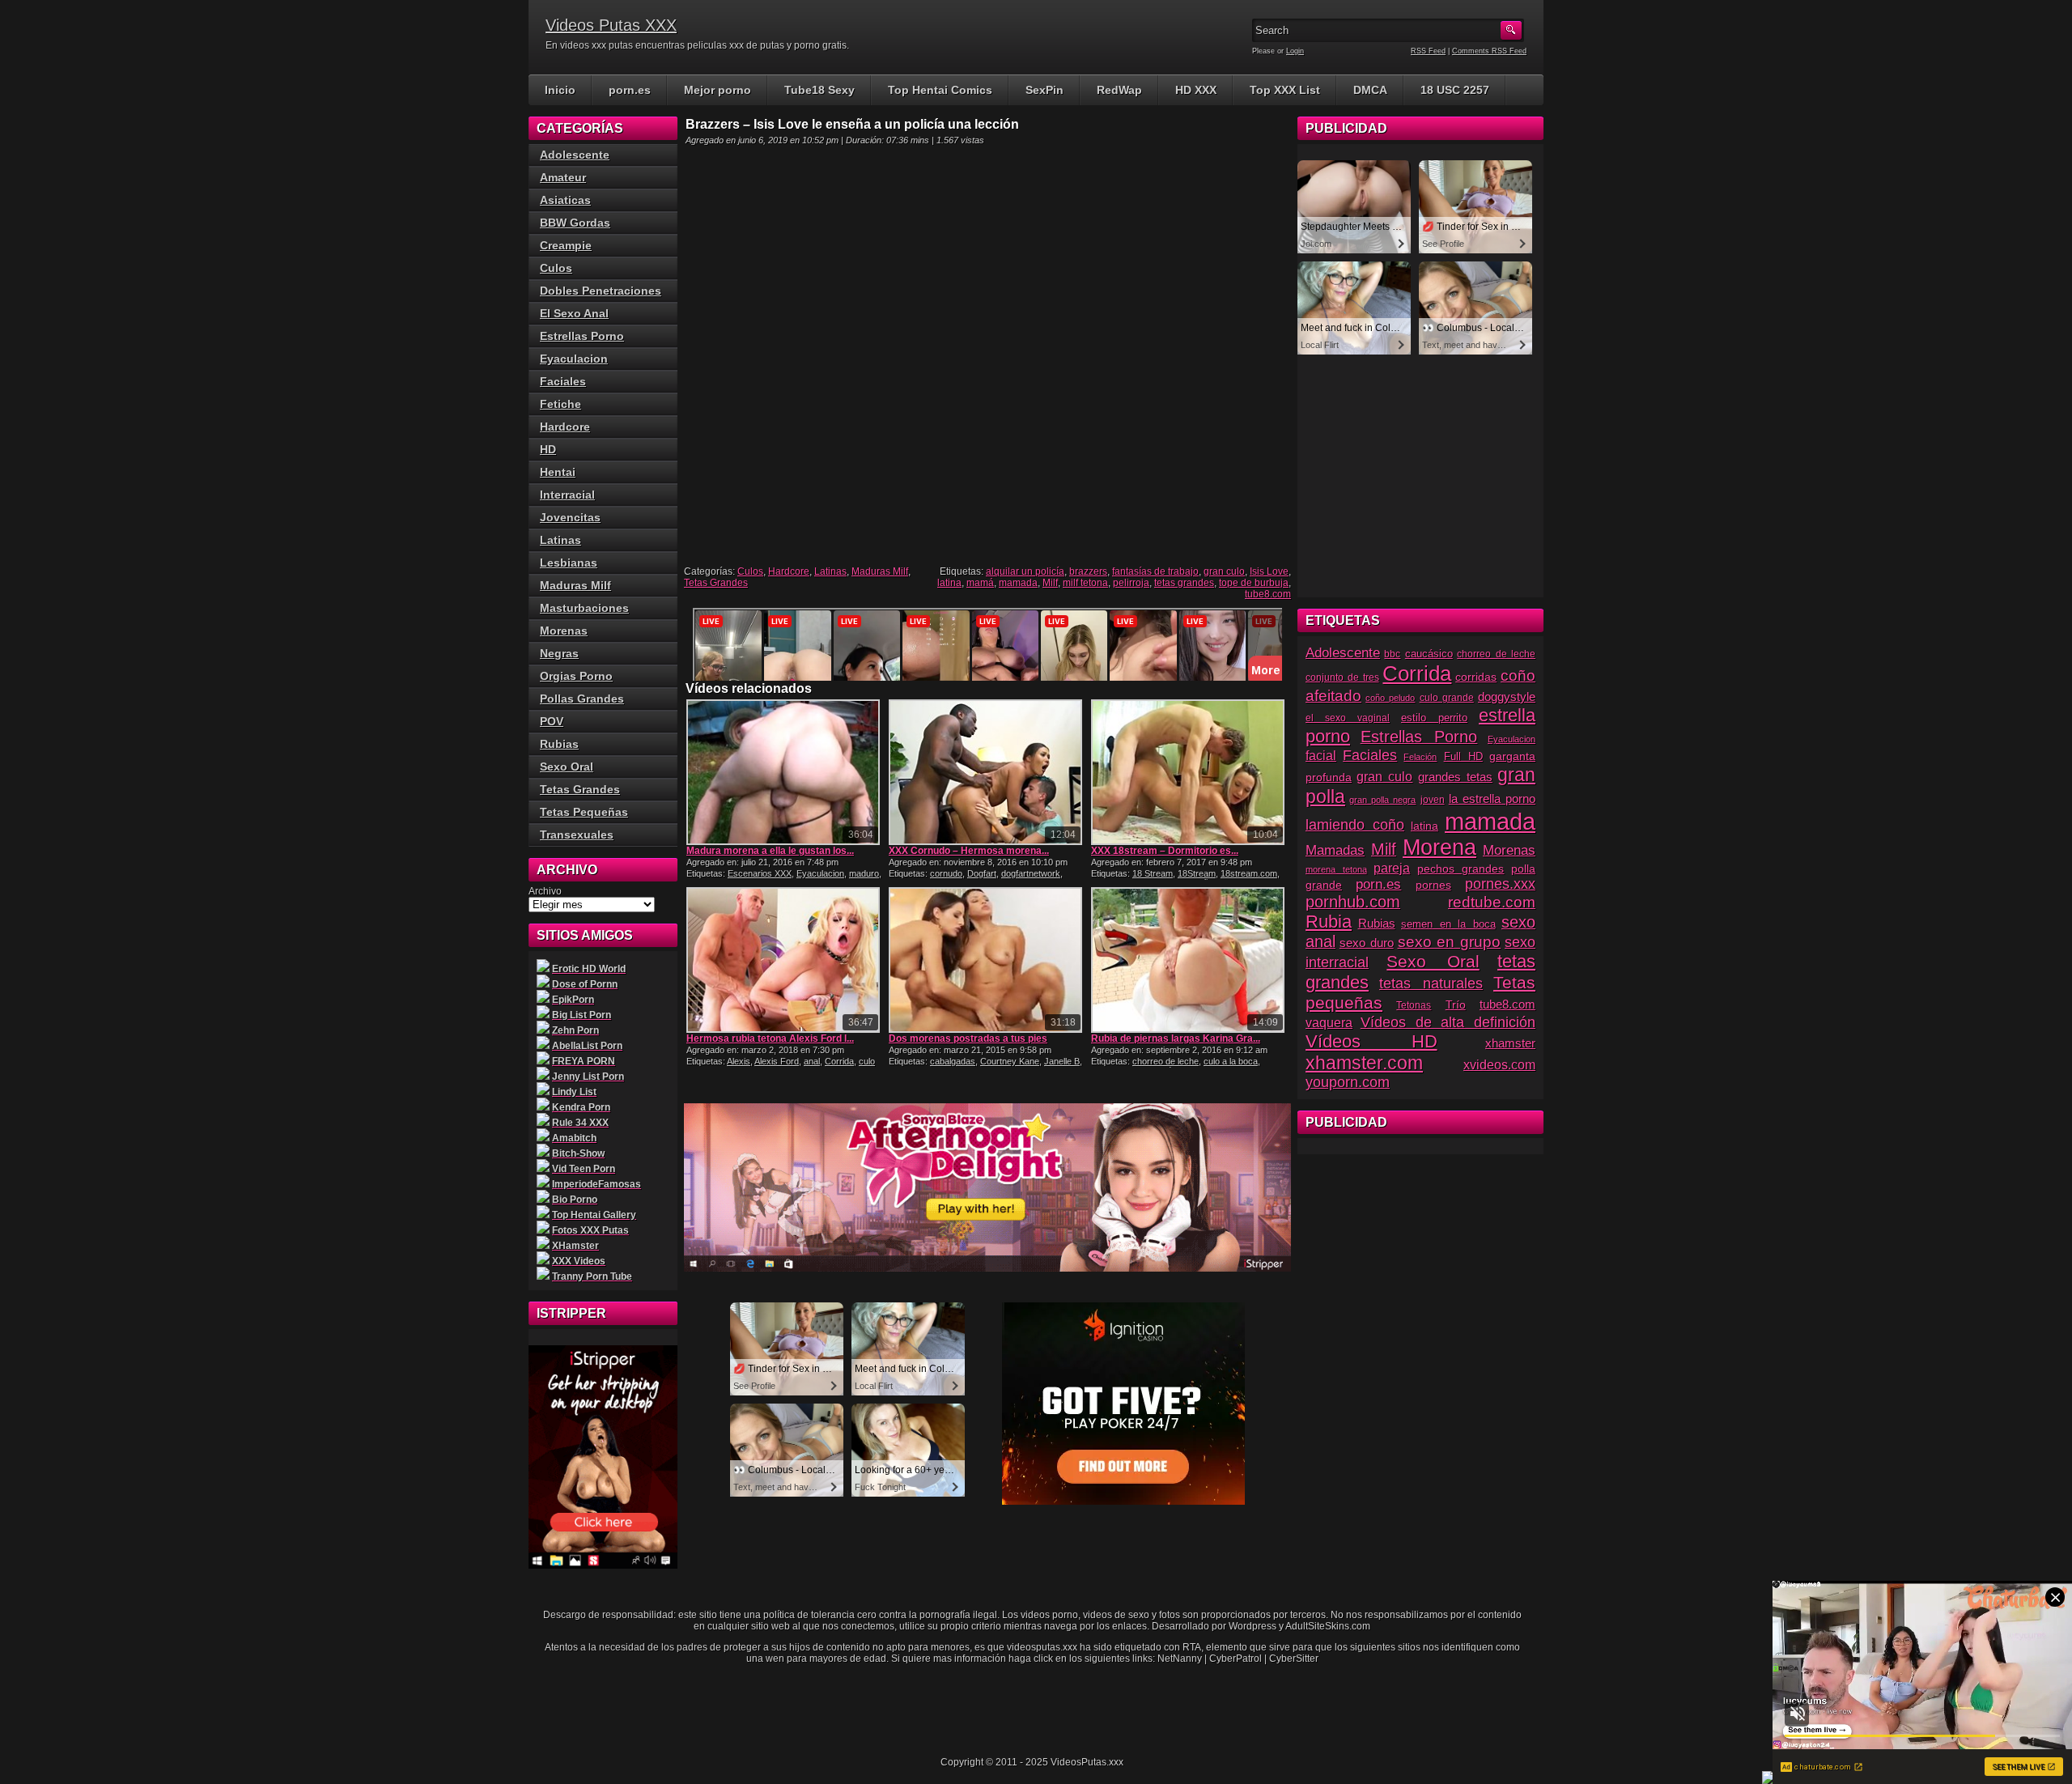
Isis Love (1269, 571)
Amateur (563, 177)
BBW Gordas (575, 223)
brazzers (1088, 571)
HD (548, 449)
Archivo (545, 891)
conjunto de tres (1342, 677)
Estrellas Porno (582, 336)
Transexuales (577, 835)
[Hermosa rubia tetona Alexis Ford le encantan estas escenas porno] (783, 960)
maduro (864, 873)
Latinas (830, 571)
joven (1433, 800)
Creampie (566, 245)
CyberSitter (1294, 1659)
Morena (1439, 847)
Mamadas (1335, 850)
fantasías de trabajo (1155, 571)
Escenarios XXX (760, 873)
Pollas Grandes (582, 699)
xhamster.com (1364, 1063)
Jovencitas (570, 517)
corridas (1476, 677)
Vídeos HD (1371, 1041)
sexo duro (1367, 943)
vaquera (1329, 1022)
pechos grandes (1461, 869)
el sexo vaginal (1348, 718)
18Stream (1197, 873)
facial (1321, 756)
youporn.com (1348, 1082)
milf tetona (1085, 583)
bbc (1392, 654)
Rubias (559, 744)
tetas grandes (1184, 583)
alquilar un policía (1025, 571)
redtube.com (1492, 902)
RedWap (1119, 90)
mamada (1018, 583)
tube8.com (1268, 594)
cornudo (946, 873)
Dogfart (982, 873)
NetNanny (1180, 1659)
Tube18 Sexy (819, 90)
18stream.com (1249, 873)
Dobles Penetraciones (601, 291)
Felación (1420, 757)
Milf (1050, 583)
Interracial (567, 495)
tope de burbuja (1254, 583)
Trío (1456, 1005)
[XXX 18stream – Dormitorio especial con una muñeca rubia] (1188, 772)
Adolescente (575, 155)
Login (1295, 51)
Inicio (560, 90)
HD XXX (1196, 90)
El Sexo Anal (574, 313)
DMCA (1370, 90)
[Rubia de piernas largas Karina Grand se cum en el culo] (1188, 960)
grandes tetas (1455, 777)
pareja (1392, 868)
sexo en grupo (1450, 942)
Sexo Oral (567, 767)
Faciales (563, 381)
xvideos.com (1499, 1064)
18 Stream (1153, 873)
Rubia (1329, 922)
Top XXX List (1285, 90)
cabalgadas (953, 1061)
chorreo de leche (1165, 1061)
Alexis (739, 1061)
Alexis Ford (777, 1061)
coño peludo (1390, 698)
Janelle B (1062, 1061)
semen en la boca (1448, 924)
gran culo (1224, 571)
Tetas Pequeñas (584, 812)
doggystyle (1507, 697)
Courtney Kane (1010, 1061)
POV (552, 721)
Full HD (1463, 756)
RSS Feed (1428, 51)
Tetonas (1414, 1005)
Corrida (839, 1061)
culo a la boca (1231, 1061)
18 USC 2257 (1455, 90)
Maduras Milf (880, 571)
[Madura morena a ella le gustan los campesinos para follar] (783, 772)
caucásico (1429, 654)
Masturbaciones (584, 608)
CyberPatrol (1236, 1659)
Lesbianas (569, 563)
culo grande (1447, 698)
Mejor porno (718, 90)
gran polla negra (1382, 800)
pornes (1433, 885)
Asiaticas (565, 200)
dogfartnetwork (1031, 873)
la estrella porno (1492, 799)
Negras (559, 653)
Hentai (558, 472)
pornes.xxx (1500, 884)
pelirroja (1131, 583)
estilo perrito (1434, 718)
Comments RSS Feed (1489, 51)
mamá (980, 583)
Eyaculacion (820, 873)
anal (812, 1061)
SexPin (1044, 90)
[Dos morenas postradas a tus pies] (985, 960)
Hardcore (789, 571)
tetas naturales (1431, 983)
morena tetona (1336, 869)
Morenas (564, 631)
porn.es (630, 90)
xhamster (1510, 1043)
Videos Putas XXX (611, 25)
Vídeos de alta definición (1448, 1022)
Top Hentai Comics (940, 90)
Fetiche (560, 404)
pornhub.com (1353, 902)
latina (949, 583)
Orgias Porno (576, 676)
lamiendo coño (1355, 825)
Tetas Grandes (716, 583)
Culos (750, 571)
